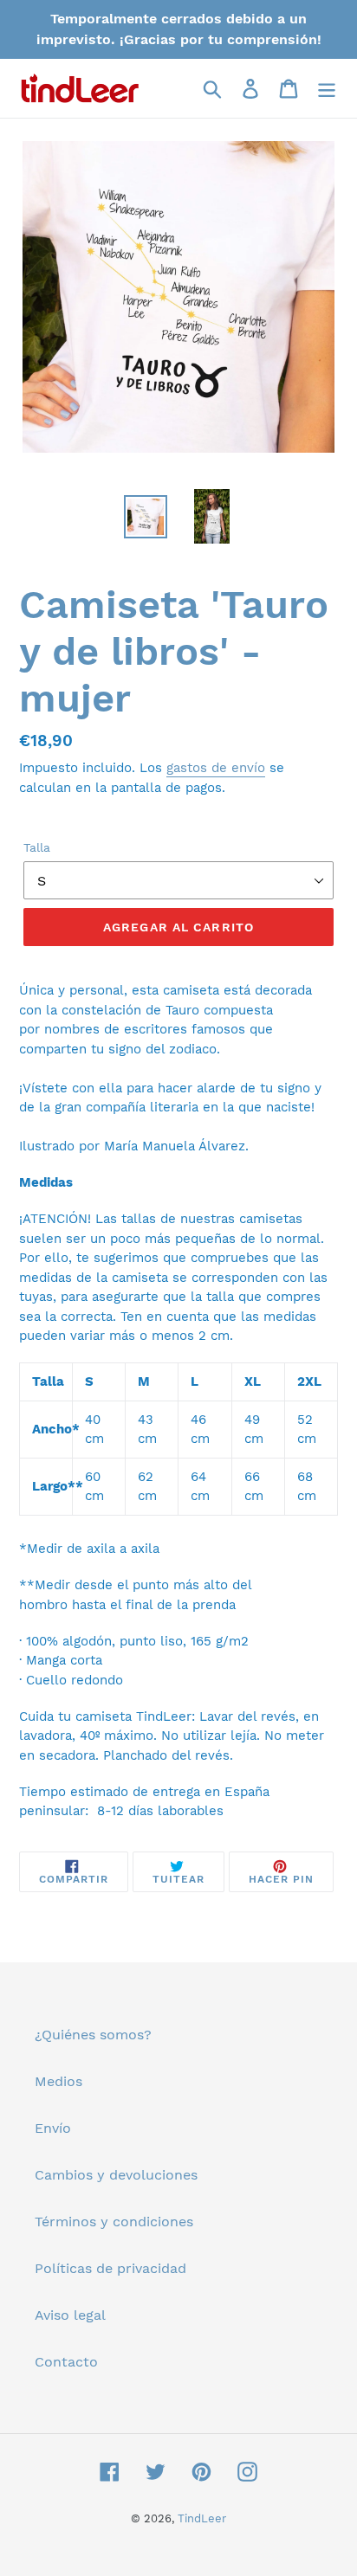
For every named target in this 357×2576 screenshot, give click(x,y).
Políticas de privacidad (110, 2268)
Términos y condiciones (114, 2222)
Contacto (66, 2362)
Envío (53, 2128)
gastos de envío (216, 768)
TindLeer (202, 2518)
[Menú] (327, 89)
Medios (58, 2081)
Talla (37, 847)
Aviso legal (70, 2315)
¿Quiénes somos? (93, 2035)
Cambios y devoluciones (116, 2175)
